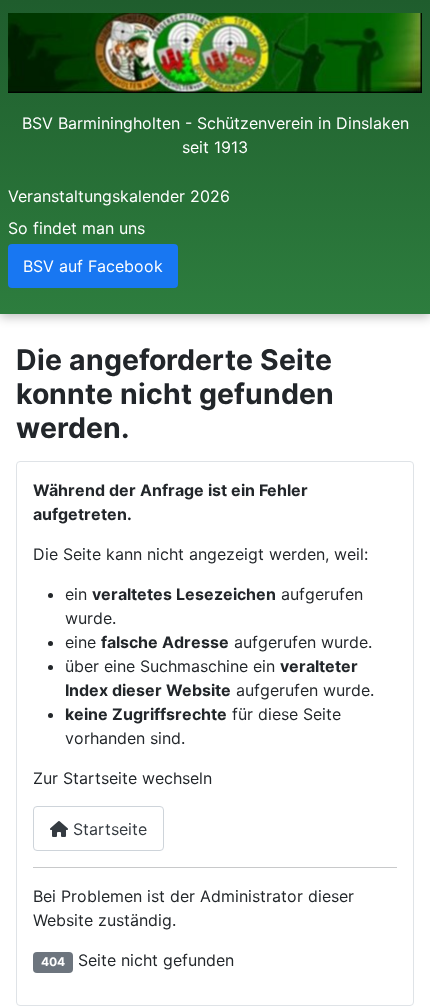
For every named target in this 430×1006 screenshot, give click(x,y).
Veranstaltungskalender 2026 (119, 196)
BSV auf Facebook (93, 266)
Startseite (107, 829)
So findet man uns (76, 228)
